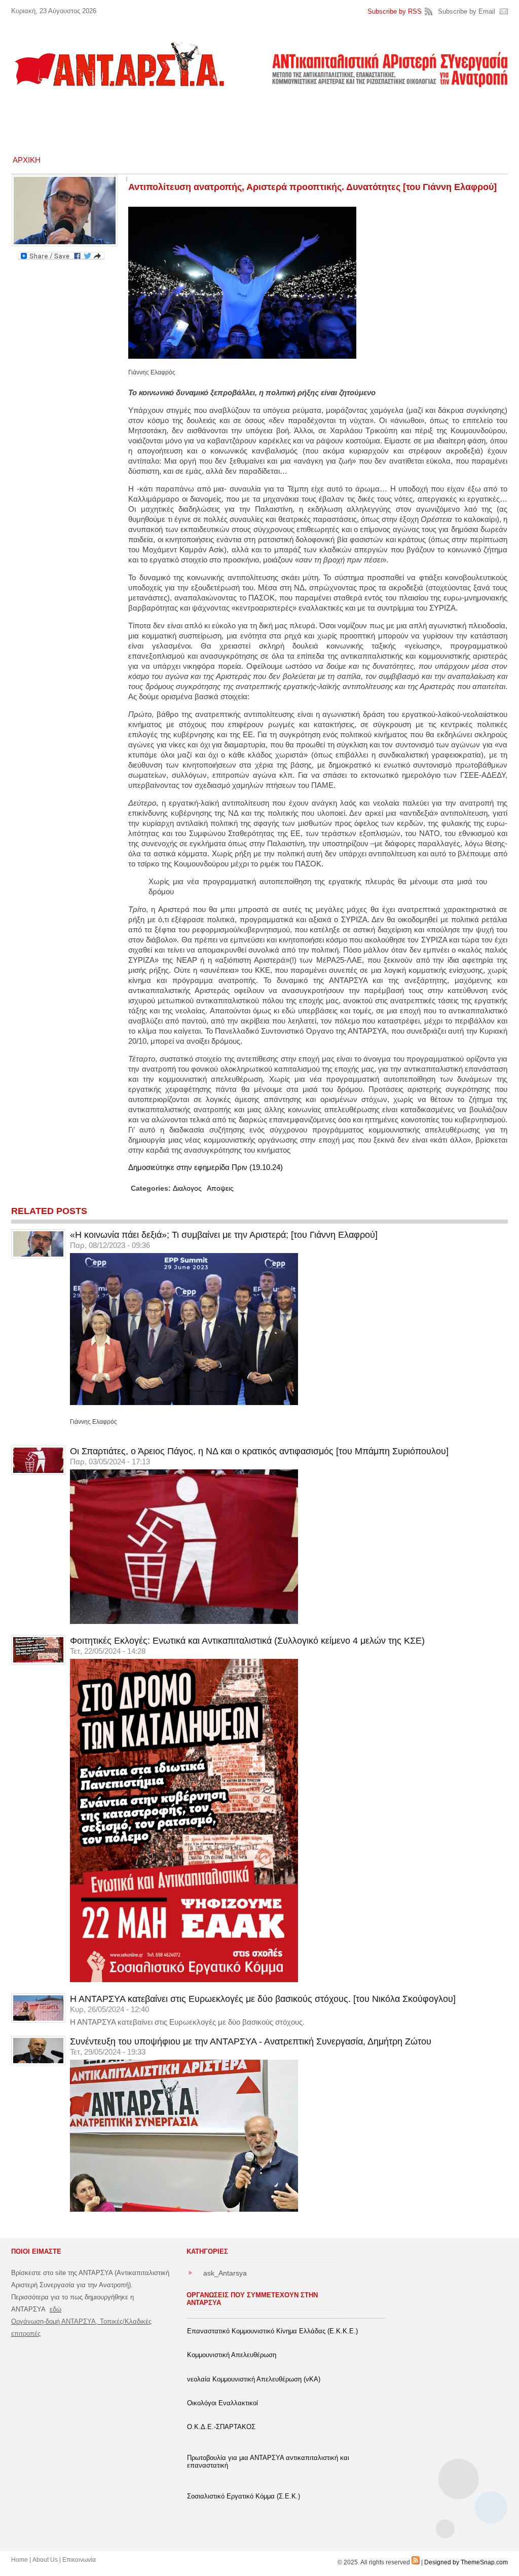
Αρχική (27, 160)
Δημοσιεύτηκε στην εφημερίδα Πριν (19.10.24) (206, 1167)
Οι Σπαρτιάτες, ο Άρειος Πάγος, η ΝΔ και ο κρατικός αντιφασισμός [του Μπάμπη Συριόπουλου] (259, 1451)
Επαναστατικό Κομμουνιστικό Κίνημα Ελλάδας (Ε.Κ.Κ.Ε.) (272, 2331)
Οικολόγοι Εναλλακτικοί (223, 2403)
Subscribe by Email (467, 11)
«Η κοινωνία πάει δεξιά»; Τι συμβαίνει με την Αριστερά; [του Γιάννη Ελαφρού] (224, 1235)
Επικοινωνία (79, 2560)
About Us (45, 2560)
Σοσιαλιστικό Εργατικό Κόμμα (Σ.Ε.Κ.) (244, 2496)
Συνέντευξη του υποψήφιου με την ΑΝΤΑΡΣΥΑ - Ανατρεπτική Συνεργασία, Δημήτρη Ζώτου (251, 2041)
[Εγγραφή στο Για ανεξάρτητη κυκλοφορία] (416, 2562)
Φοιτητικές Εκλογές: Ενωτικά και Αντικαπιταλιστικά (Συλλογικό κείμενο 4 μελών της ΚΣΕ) (247, 1641)
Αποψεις (220, 1188)
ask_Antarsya (225, 2273)
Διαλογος (187, 1188)
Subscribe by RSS (395, 11)
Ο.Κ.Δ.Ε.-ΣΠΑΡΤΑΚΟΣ (221, 2427)
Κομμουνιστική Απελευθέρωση (232, 2355)
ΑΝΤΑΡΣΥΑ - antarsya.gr (119, 64)
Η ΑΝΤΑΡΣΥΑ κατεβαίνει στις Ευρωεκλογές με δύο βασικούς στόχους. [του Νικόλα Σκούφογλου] (263, 1999)
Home (20, 2560)
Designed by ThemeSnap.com (466, 2562)
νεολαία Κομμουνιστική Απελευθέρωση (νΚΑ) (254, 2379)
